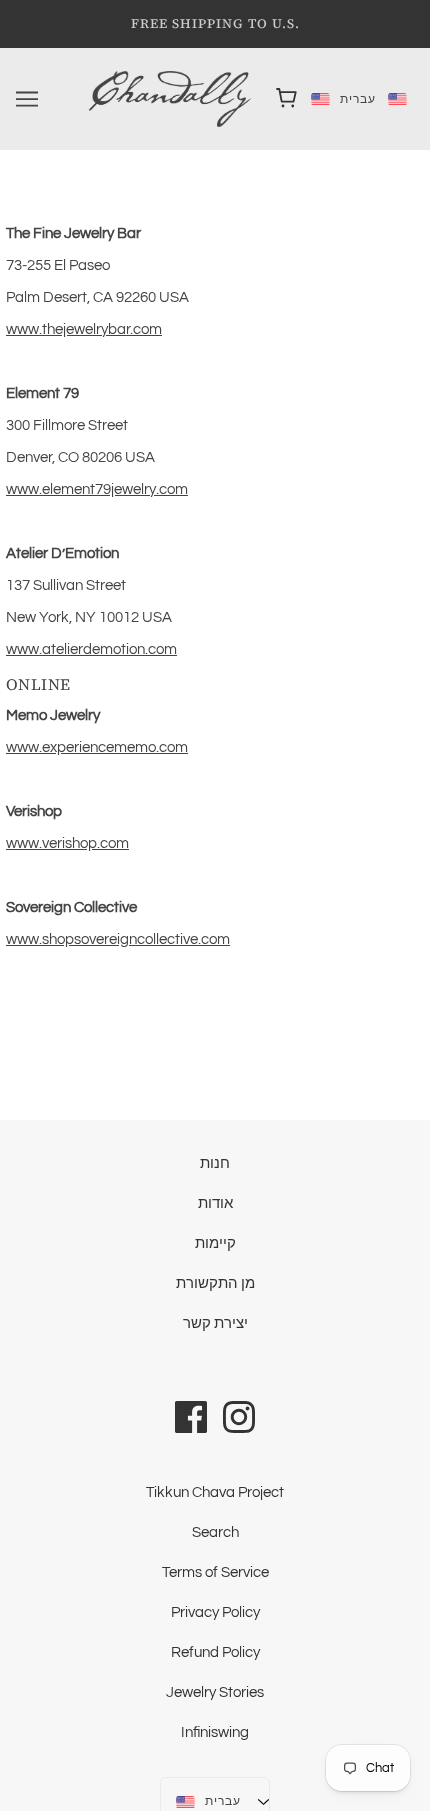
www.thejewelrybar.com (84, 329)
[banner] (170, 98)
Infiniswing (215, 1732)
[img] (191, 1416)
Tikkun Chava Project (215, 1492)
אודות (215, 1203)
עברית (342, 98)
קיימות (215, 1243)
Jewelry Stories (215, 1692)
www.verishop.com (67, 843)
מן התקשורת (215, 1283)
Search (215, 1532)
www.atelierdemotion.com (91, 649)
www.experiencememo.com (97, 747)
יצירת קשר (215, 1323)
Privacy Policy (215, 1612)
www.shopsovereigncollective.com (118, 939)
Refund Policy (215, 1652)
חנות (215, 1163)
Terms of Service (215, 1572)
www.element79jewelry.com (97, 489)
